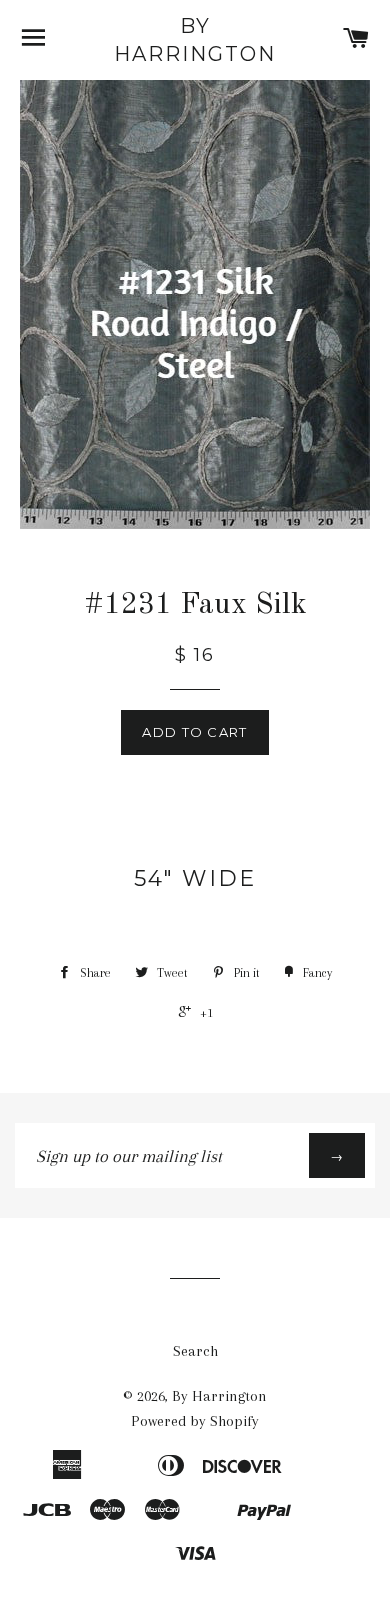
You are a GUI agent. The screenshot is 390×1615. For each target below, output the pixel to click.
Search (195, 1351)
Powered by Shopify (195, 1421)
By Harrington (195, 40)
